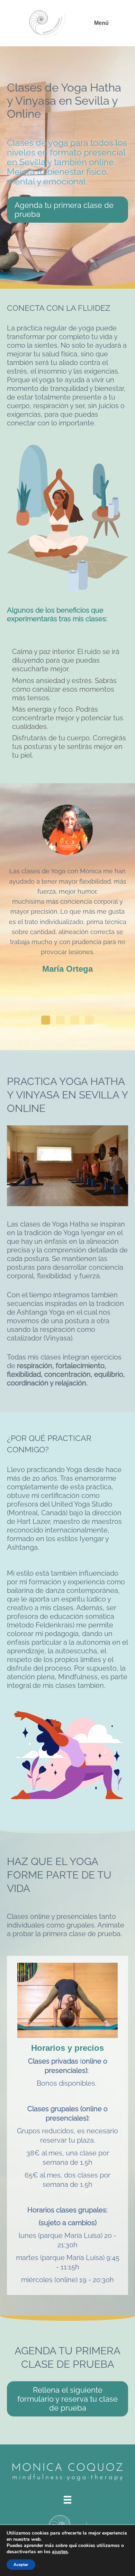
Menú (101, 23)
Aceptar (21, 2565)
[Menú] (67, 2500)
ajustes (60, 2552)
